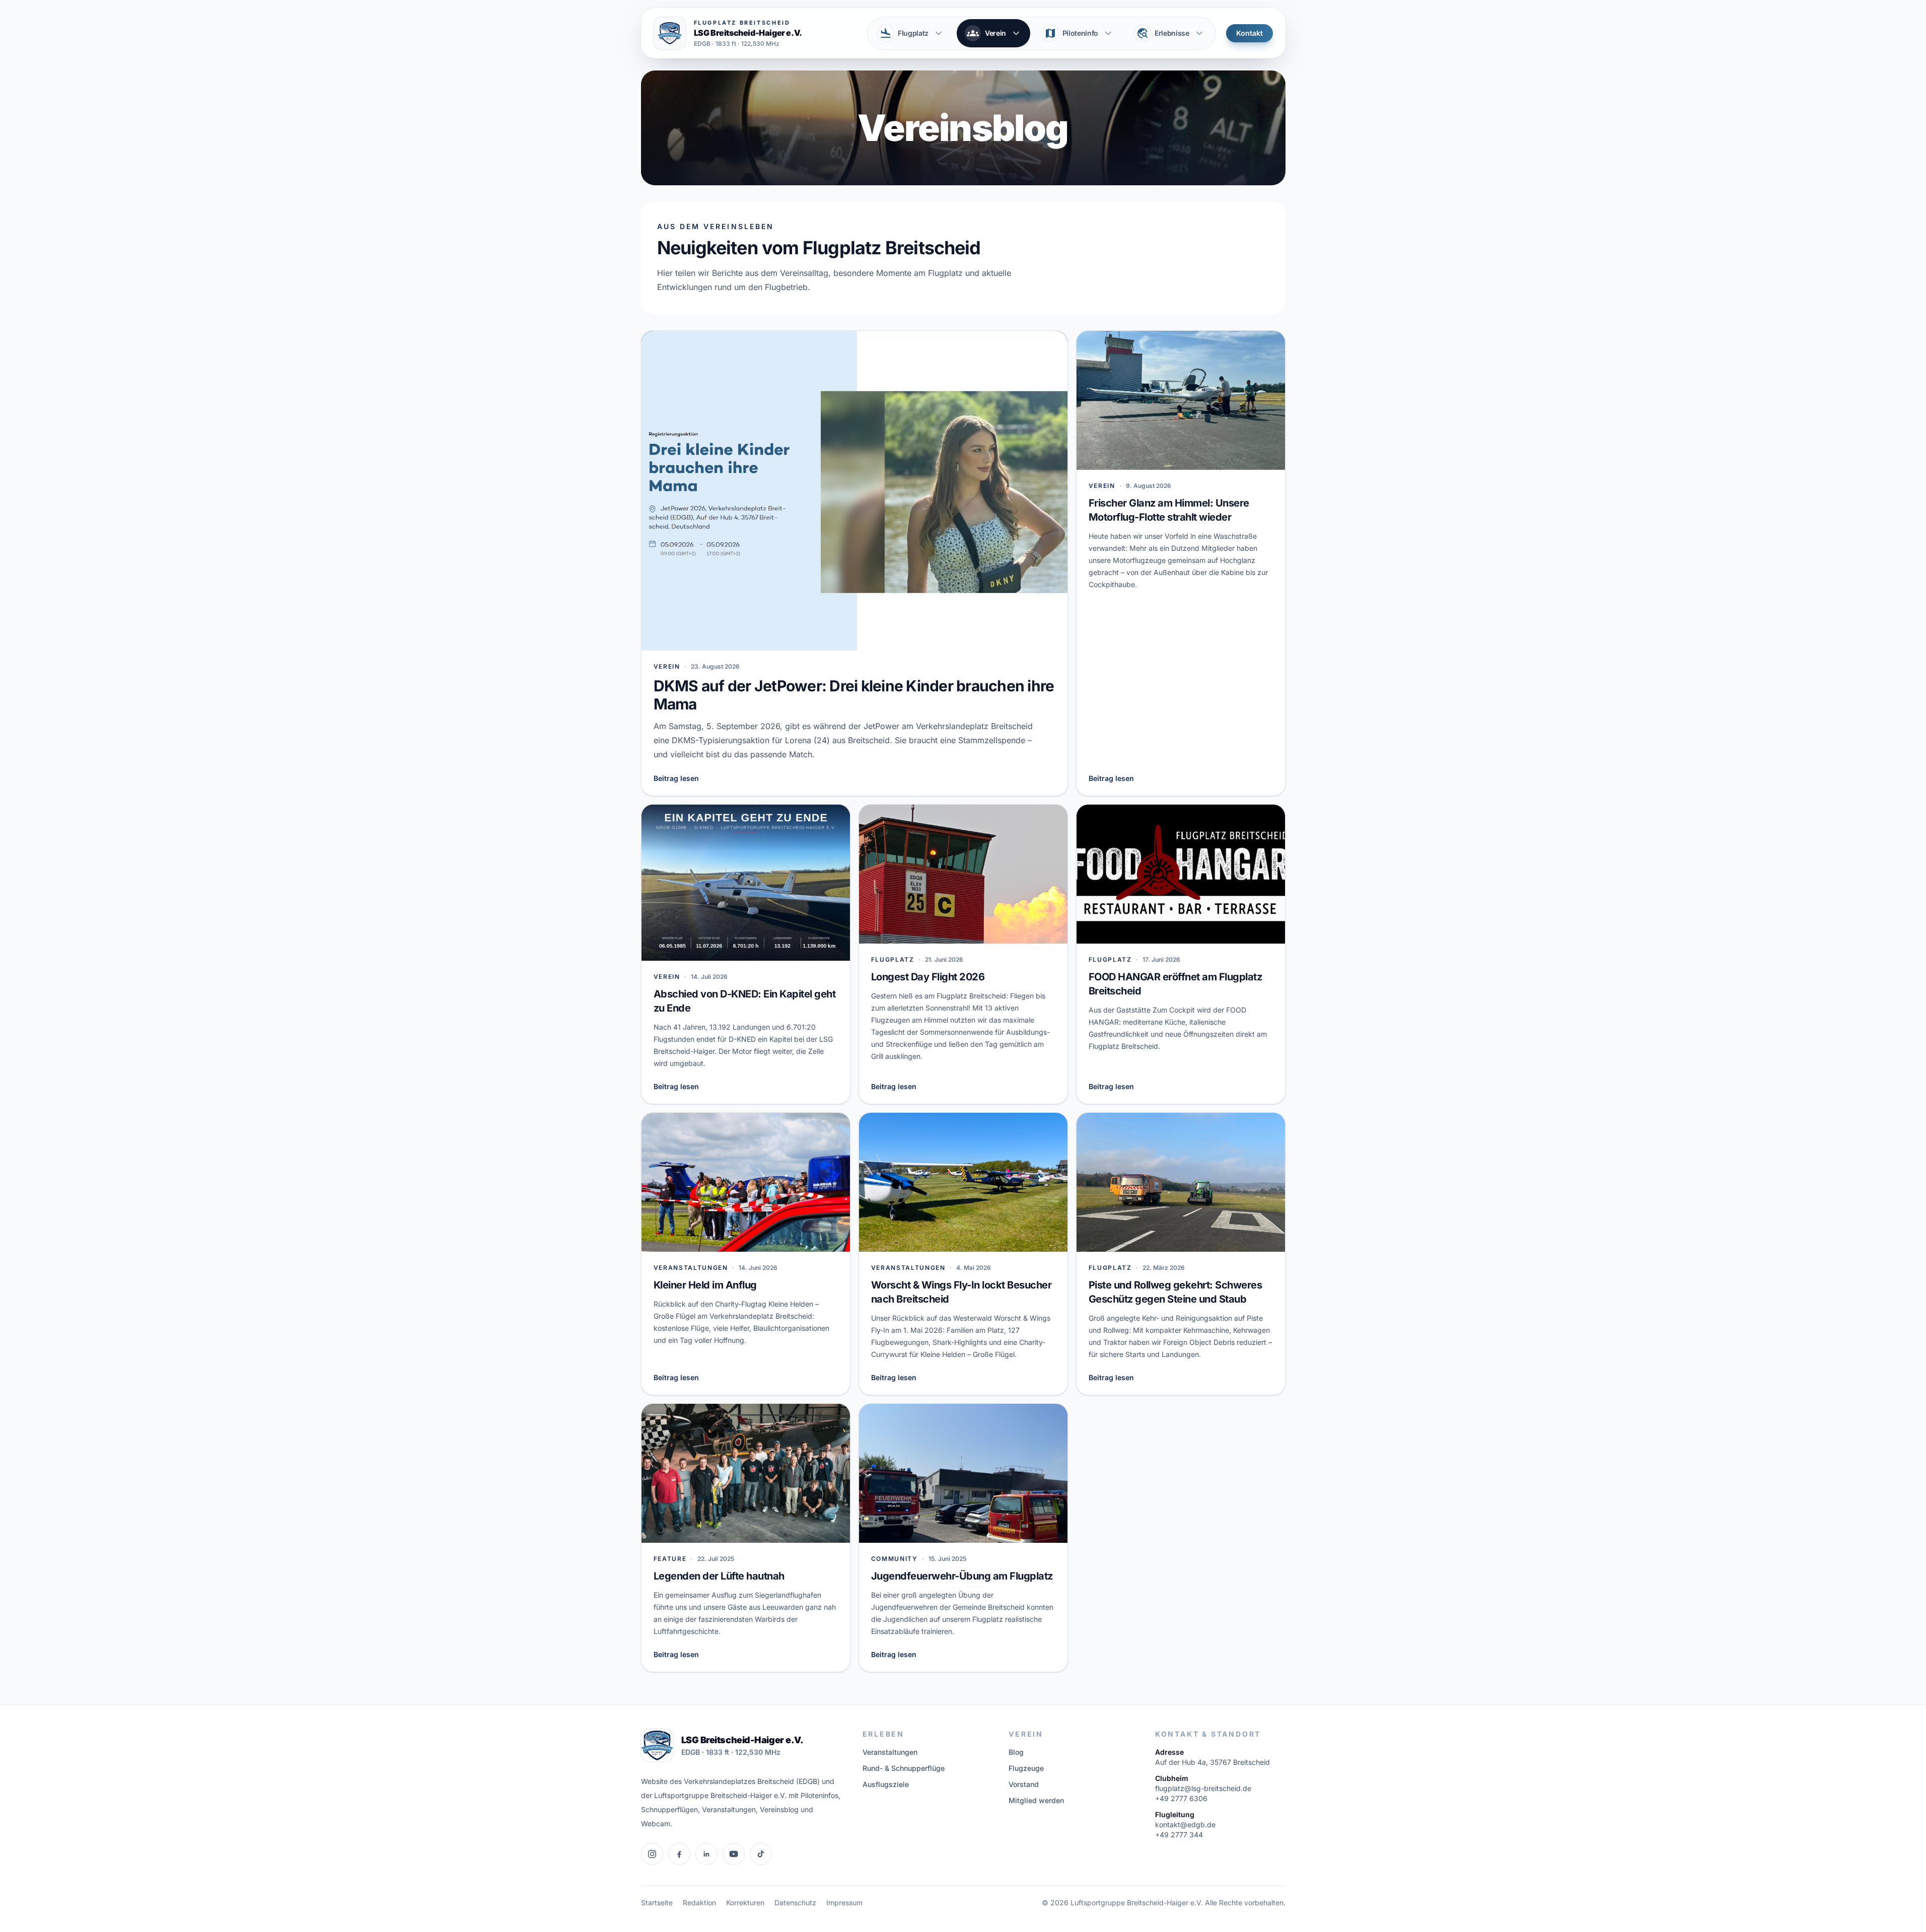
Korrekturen (745, 1903)
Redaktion (699, 1903)
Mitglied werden (1036, 1800)
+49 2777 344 (1179, 1835)
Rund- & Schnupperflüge (904, 1768)
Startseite (657, 1903)
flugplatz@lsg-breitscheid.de (1203, 1788)
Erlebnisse (1171, 33)
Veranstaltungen (890, 1752)
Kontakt (1250, 33)
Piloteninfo (1079, 33)
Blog (1016, 1752)
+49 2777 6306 (1181, 1798)
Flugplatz (912, 33)
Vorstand (1024, 1784)
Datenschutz (795, 1903)
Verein (994, 33)
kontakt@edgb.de (1185, 1824)
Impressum (844, 1903)
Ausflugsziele (886, 1784)
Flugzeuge (1026, 1768)
